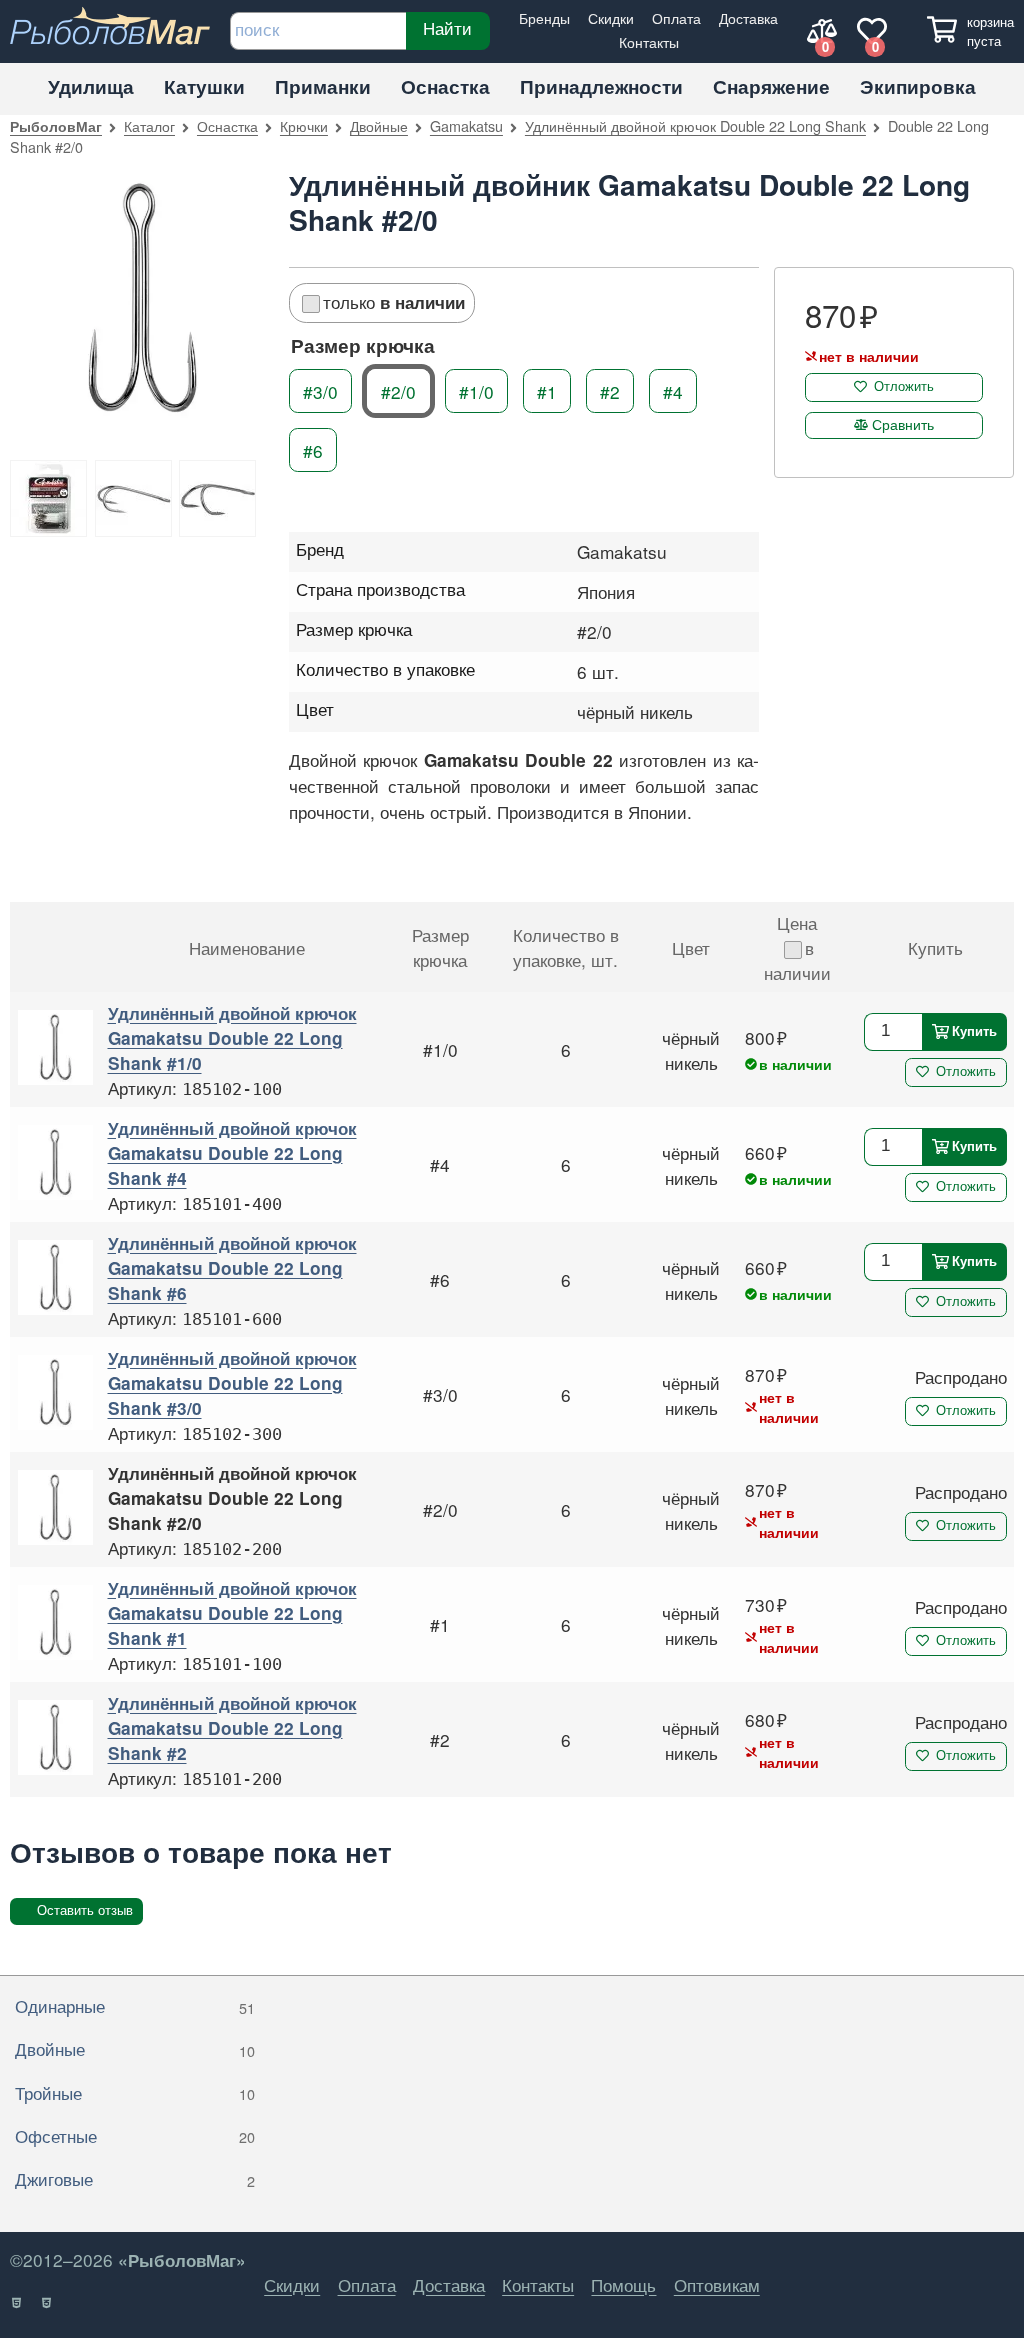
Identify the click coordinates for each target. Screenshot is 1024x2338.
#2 (610, 390)
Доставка (748, 17)
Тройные (135, 2092)
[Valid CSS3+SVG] (47, 2303)
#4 (673, 390)
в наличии (797, 960)
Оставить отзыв (85, 1910)
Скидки (611, 17)
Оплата (676, 17)
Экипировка (918, 86)
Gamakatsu (466, 125)
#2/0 (398, 390)
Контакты (649, 41)
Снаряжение (771, 86)
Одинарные (135, 2005)
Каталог (149, 125)
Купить (974, 1030)
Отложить (904, 386)
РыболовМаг (56, 126)
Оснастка (445, 86)
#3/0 (320, 390)
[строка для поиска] (318, 31)
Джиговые (135, 2178)
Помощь (623, 2284)
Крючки (304, 125)
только (394, 301)
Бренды (544, 17)
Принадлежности (601, 86)
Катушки (204, 86)
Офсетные (135, 2135)
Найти (448, 29)
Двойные (379, 125)
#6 (313, 449)
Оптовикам (717, 2284)
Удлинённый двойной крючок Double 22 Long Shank (695, 125)
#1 (547, 390)
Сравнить (903, 424)
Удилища (91, 86)
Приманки (323, 86)
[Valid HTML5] (17, 2303)
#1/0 (476, 390)
